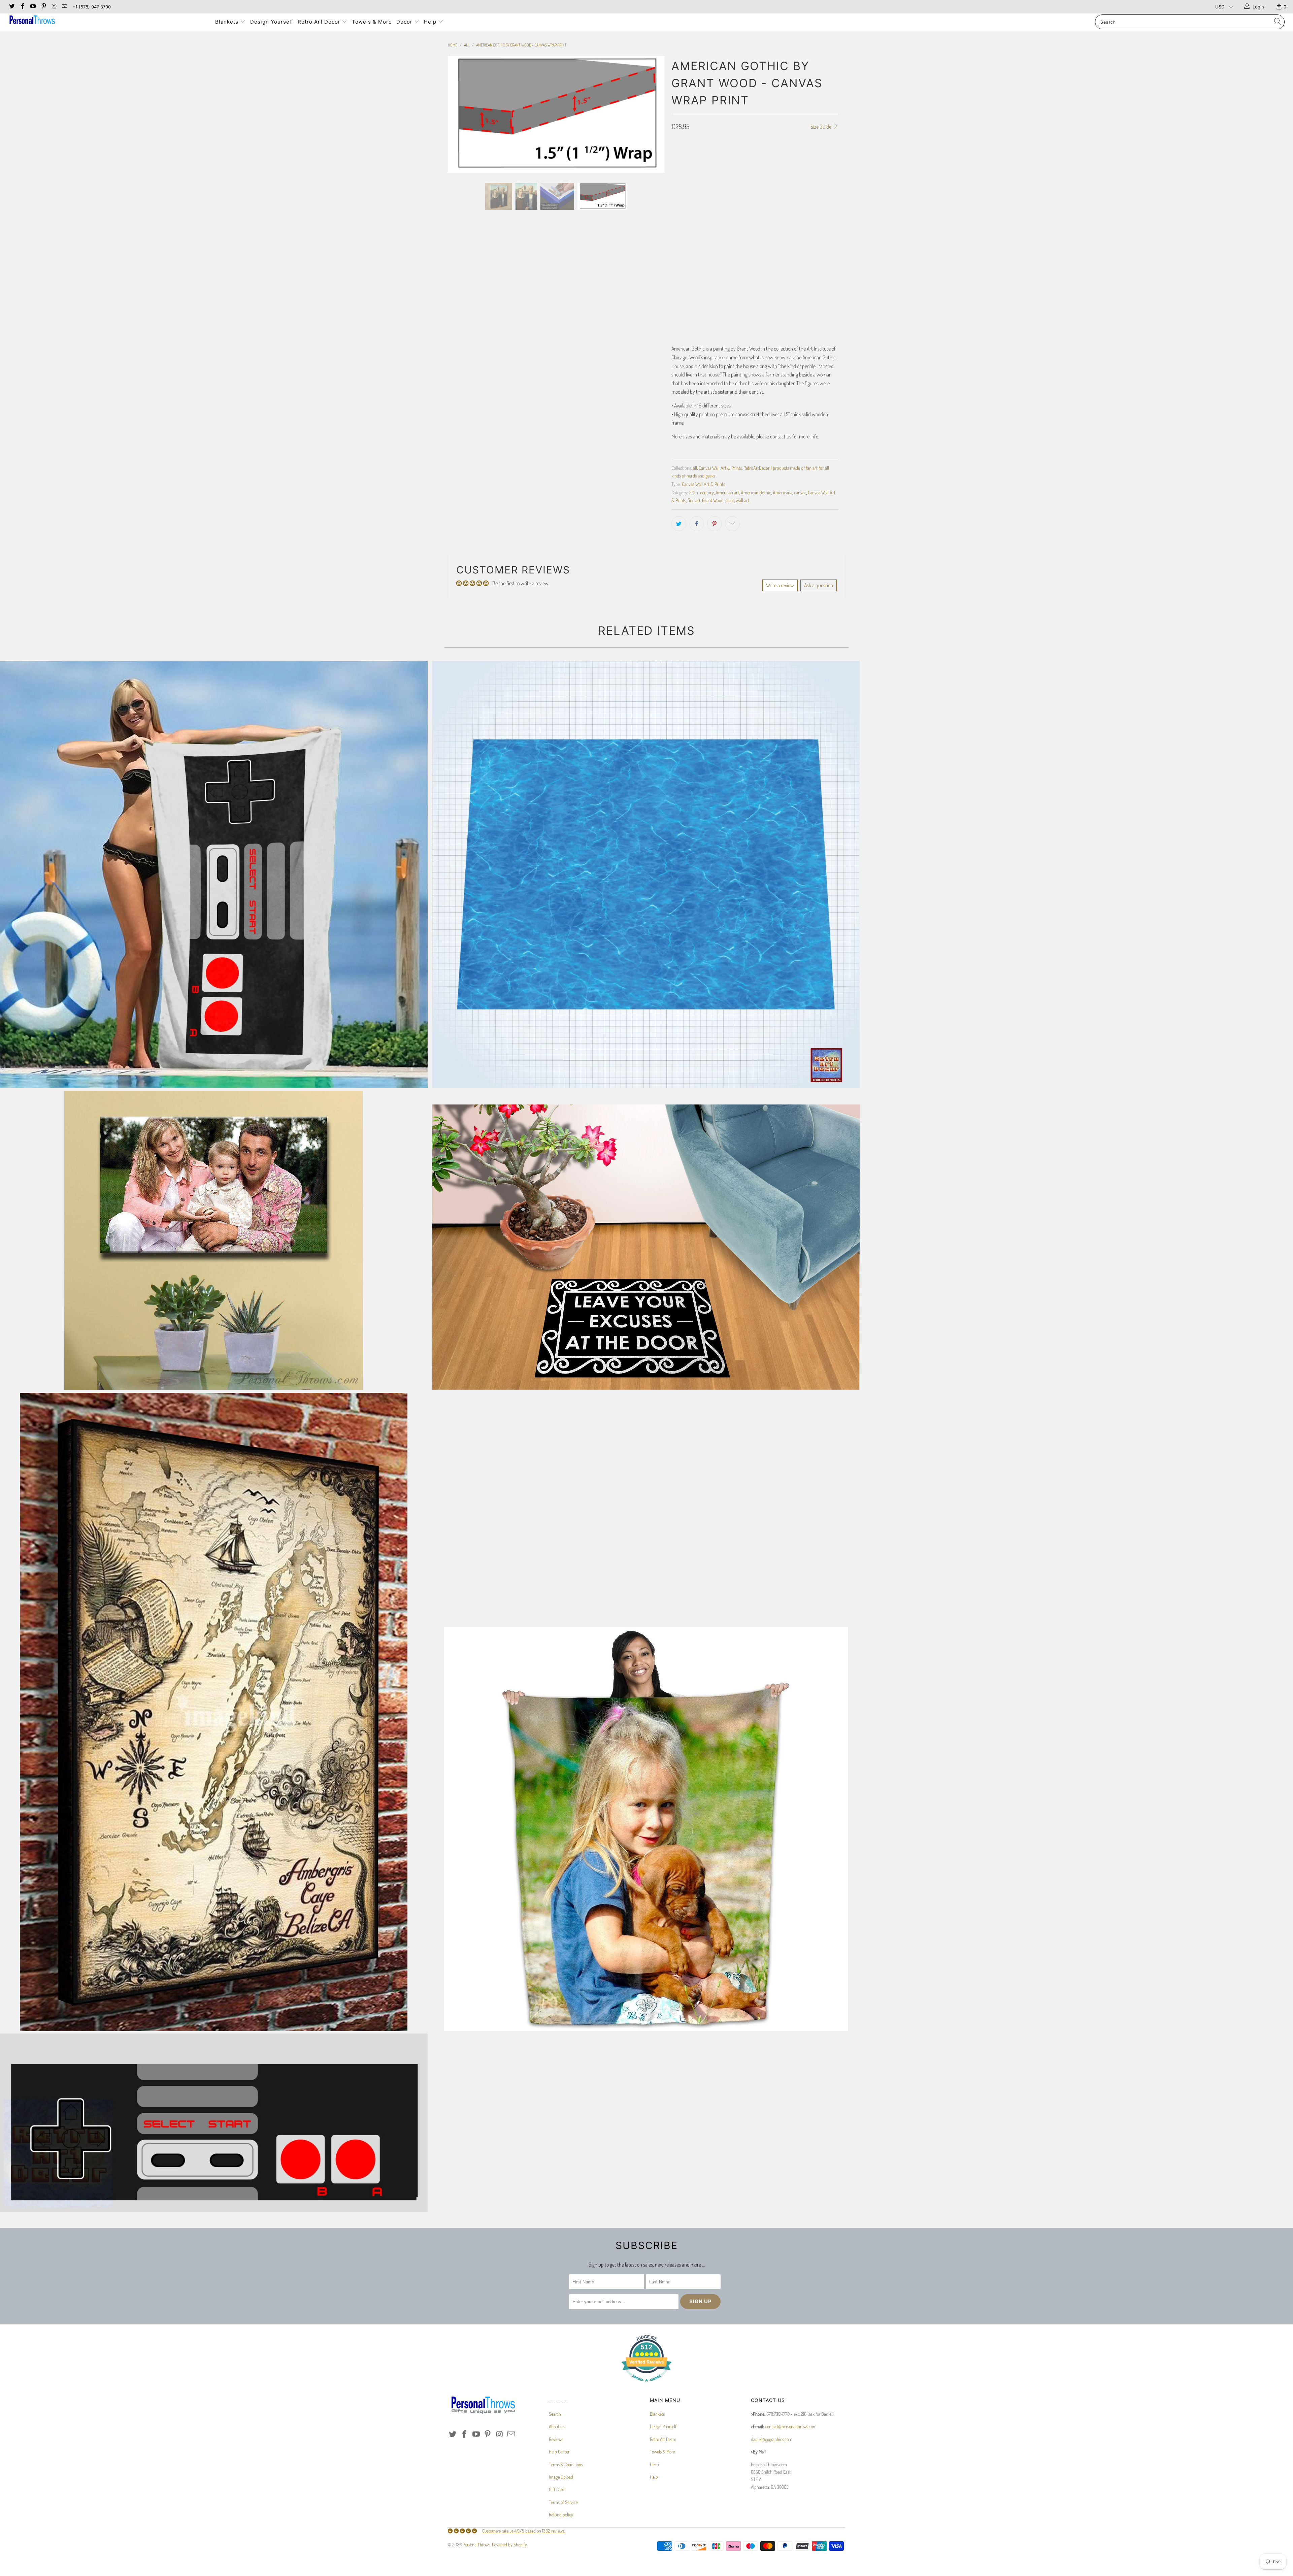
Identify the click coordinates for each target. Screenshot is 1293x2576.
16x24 (826, 156)
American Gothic (756, 492)
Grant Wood (713, 500)
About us (557, 2426)
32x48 (782, 172)
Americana (783, 492)
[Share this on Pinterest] (715, 524)
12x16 (749, 156)
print (730, 500)
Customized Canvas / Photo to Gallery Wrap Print (214, 1241)
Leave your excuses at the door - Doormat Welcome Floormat (646, 1247)
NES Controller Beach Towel (214, 875)
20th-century (702, 492)
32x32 (802, 172)
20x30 (741, 172)
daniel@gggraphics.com (772, 2439)
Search (555, 2414)
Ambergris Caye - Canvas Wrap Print (214, 1712)
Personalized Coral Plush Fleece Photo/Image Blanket (646, 1829)
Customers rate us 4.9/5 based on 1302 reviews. (524, 2531)
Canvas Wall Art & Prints (720, 468)
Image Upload (561, 2477)
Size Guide (821, 127)
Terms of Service (563, 2502)
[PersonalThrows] (107, 21)
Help (431, 22)
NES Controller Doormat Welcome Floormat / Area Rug (214, 2123)
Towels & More (372, 22)
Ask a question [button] (819, 585)
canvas (800, 492)
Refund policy (561, 2515)
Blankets (228, 22)
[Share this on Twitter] (679, 524)
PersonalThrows (476, 2545)
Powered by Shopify (509, 2545)
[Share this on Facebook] (697, 524)
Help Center (559, 2452)
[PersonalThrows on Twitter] (11, 7)
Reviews (556, 2439)
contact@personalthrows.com (791, 2426)
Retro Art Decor (320, 22)
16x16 (787, 156)
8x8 (678, 156)
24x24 (720, 172)
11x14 (732, 156)
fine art (694, 500)
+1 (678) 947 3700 (92, 7)
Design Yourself (272, 22)
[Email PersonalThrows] (64, 7)
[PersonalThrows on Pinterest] (43, 7)
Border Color (685, 251)
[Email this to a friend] (732, 524)
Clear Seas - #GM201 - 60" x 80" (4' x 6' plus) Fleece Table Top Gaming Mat (646, 875)
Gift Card (557, 2489)
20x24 (700, 172)
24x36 (761, 172)
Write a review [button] (780, 585)
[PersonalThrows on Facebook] (22, 7)
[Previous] (459, 191)
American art (727, 492)
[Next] (653, 191)
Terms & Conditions (566, 2464)
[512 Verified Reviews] (646, 2385)
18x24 (680, 172)
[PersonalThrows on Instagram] (54, 7)
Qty (675, 280)
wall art (742, 500)
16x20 (806, 156)
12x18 (768, 156)
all (695, 468)
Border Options (686, 192)
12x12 (714, 156)
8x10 (696, 156)
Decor (405, 22)
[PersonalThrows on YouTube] (33, 7)
